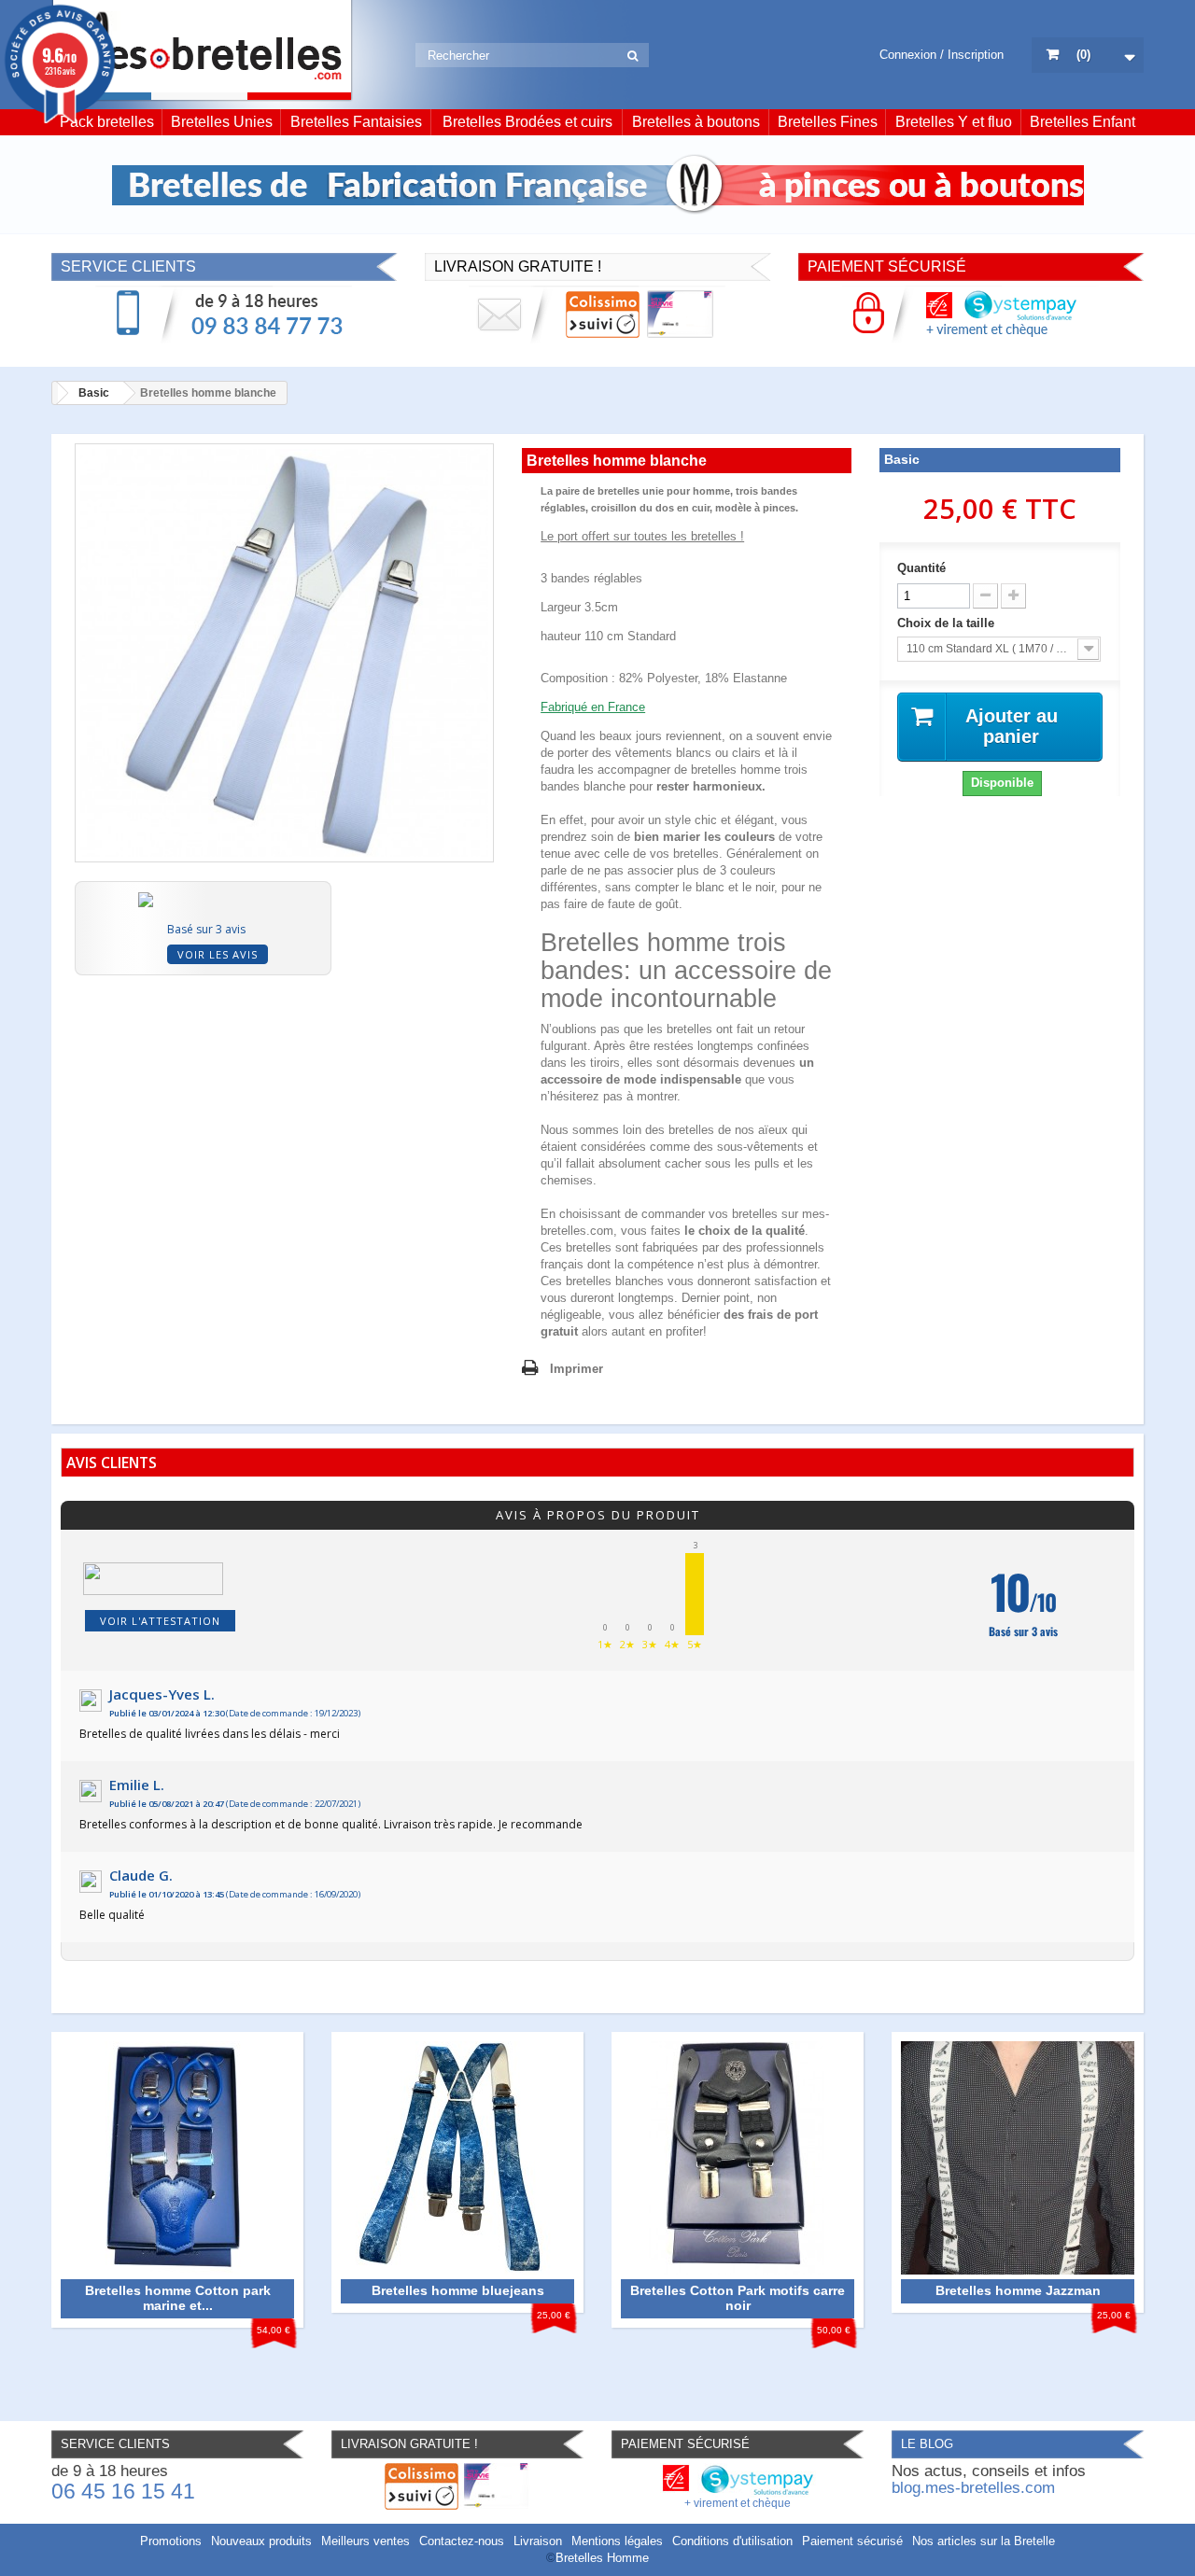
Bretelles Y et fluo (954, 122)
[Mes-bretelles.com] (202, 51)
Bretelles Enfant (1083, 122)
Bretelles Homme (602, 2558)
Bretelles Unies (222, 122)
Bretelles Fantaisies (356, 122)
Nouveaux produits (261, 2541)
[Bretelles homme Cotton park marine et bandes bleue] (177, 2157)
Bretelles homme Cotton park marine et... (178, 2298)
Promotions (171, 2541)
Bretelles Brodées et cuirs (527, 122)
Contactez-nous (462, 2541)
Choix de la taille (948, 623)
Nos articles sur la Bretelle (984, 2541)
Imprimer (576, 1369)
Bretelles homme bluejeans (458, 2290)
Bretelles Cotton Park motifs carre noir (738, 2298)
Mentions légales (617, 2541)
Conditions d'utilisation (732, 2541)
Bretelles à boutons (696, 122)
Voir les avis (218, 954)
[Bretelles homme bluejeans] (457, 2157)
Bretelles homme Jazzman (1018, 2290)
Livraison (538, 2541)
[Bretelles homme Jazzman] (1018, 2157)
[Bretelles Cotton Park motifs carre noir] (738, 2157)
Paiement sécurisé (852, 2541)
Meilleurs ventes (366, 2541)
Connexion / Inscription (942, 55)
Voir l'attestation (160, 1621)
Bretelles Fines (828, 122)
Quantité (921, 568)
